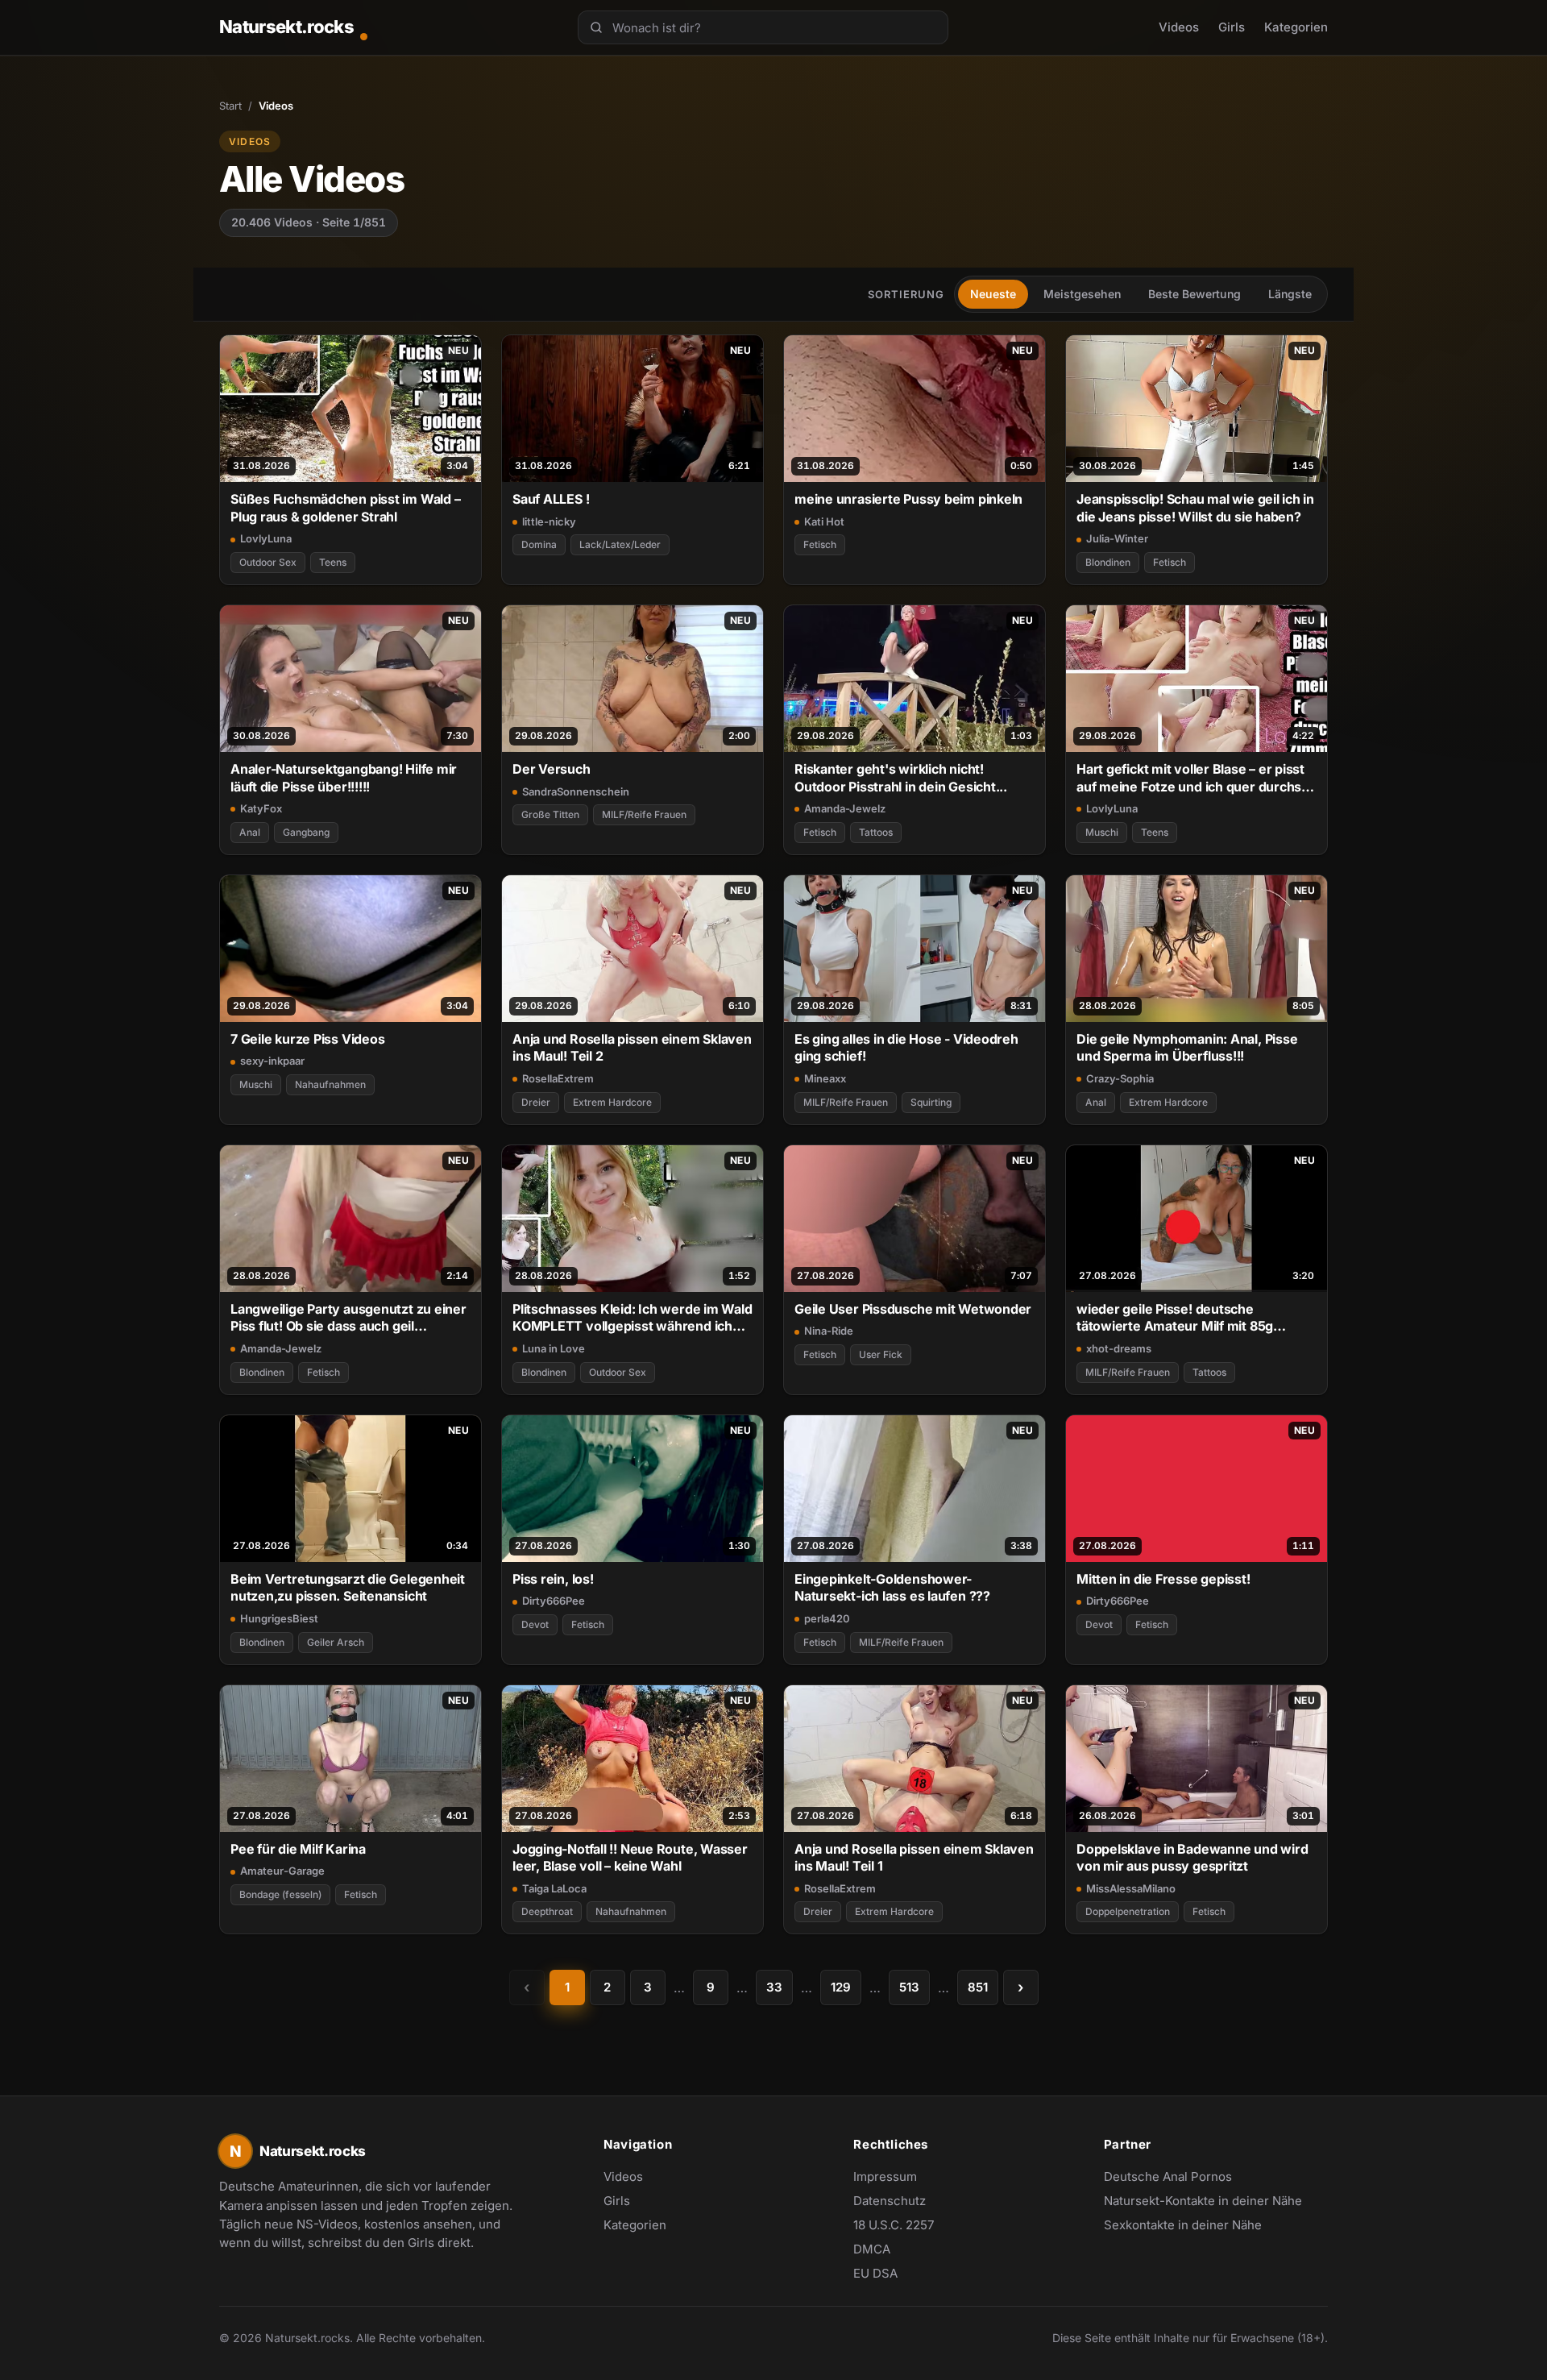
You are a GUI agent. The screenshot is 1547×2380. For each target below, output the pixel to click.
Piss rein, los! (553, 1579)
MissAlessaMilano (1131, 1888)
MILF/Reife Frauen (644, 814)
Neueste (993, 294)
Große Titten (550, 814)
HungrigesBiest (279, 1618)
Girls (1232, 27)
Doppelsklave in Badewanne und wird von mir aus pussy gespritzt (1192, 1857)
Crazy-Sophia (1120, 1078)
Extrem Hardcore (612, 1102)
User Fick (881, 1354)
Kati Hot (824, 521)
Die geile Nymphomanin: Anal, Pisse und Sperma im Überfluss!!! (1187, 1047)
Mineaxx (825, 1078)
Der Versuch (552, 769)
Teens (333, 562)
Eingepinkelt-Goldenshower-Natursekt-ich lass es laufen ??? (892, 1587)
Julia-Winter (1117, 538)
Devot (535, 1624)
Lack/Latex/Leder (620, 544)
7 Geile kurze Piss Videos (307, 1039)
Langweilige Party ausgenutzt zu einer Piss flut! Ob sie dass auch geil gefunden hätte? (348, 1318)
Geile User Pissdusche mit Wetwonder (913, 1309)
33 (774, 1987)
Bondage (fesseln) (280, 1894)
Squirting (931, 1102)
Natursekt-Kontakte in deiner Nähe (1203, 2202)
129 (841, 1987)
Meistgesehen (1082, 294)
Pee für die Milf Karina (298, 1849)
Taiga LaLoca (554, 1888)
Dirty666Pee (554, 1601)
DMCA (872, 2249)
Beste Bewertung (1194, 294)
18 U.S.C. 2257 (894, 2225)
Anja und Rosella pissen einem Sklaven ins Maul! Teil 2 (632, 1047)
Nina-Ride (829, 1331)
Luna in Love (554, 1348)
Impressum (885, 2176)
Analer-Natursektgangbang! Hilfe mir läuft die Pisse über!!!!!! (344, 777)
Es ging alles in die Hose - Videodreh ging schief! (906, 1047)
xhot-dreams (1119, 1348)
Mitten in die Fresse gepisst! (1163, 1579)
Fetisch (820, 544)
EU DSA (875, 2273)
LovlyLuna (266, 538)
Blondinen (1108, 562)
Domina (539, 544)
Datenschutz (890, 2201)
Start (230, 106)
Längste (1290, 294)
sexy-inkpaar (272, 1061)
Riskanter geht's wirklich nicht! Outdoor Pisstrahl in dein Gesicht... (901, 777)
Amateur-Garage (282, 1871)
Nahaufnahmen (330, 1084)
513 (909, 1987)
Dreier (536, 1102)
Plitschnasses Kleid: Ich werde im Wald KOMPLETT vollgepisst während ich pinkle (632, 1318)
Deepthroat (547, 1911)
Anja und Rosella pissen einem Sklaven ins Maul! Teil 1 (914, 1857)
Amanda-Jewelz (845, 808)
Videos (1179, 27)
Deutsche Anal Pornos (1176, 2178)
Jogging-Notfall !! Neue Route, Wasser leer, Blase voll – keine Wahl (630, 1857)
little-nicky (549, 521)
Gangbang (306, 832)
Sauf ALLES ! (551, 499)
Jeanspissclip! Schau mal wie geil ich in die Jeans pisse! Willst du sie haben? (1195, 507)
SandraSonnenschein (576, 791)
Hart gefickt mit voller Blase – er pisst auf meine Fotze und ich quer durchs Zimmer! (1190, 778)
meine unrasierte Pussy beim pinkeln (908, 499)
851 (978, 1987)
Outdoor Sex (268, 562)
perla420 (827, 1618)
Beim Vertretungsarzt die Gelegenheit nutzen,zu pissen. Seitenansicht (348, 1587)
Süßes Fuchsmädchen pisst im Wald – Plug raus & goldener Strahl (345, 507)
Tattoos (876, 832)
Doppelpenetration (1128, 1911)
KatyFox (261, 808)
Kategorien (1296, 27)
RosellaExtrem (558, 1078)
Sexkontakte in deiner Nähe (1183, 2226)
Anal (250, 832)
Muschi (1102, 832)
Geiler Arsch (336, 1642)
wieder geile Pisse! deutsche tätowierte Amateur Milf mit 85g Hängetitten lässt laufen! (1175, 1318)
